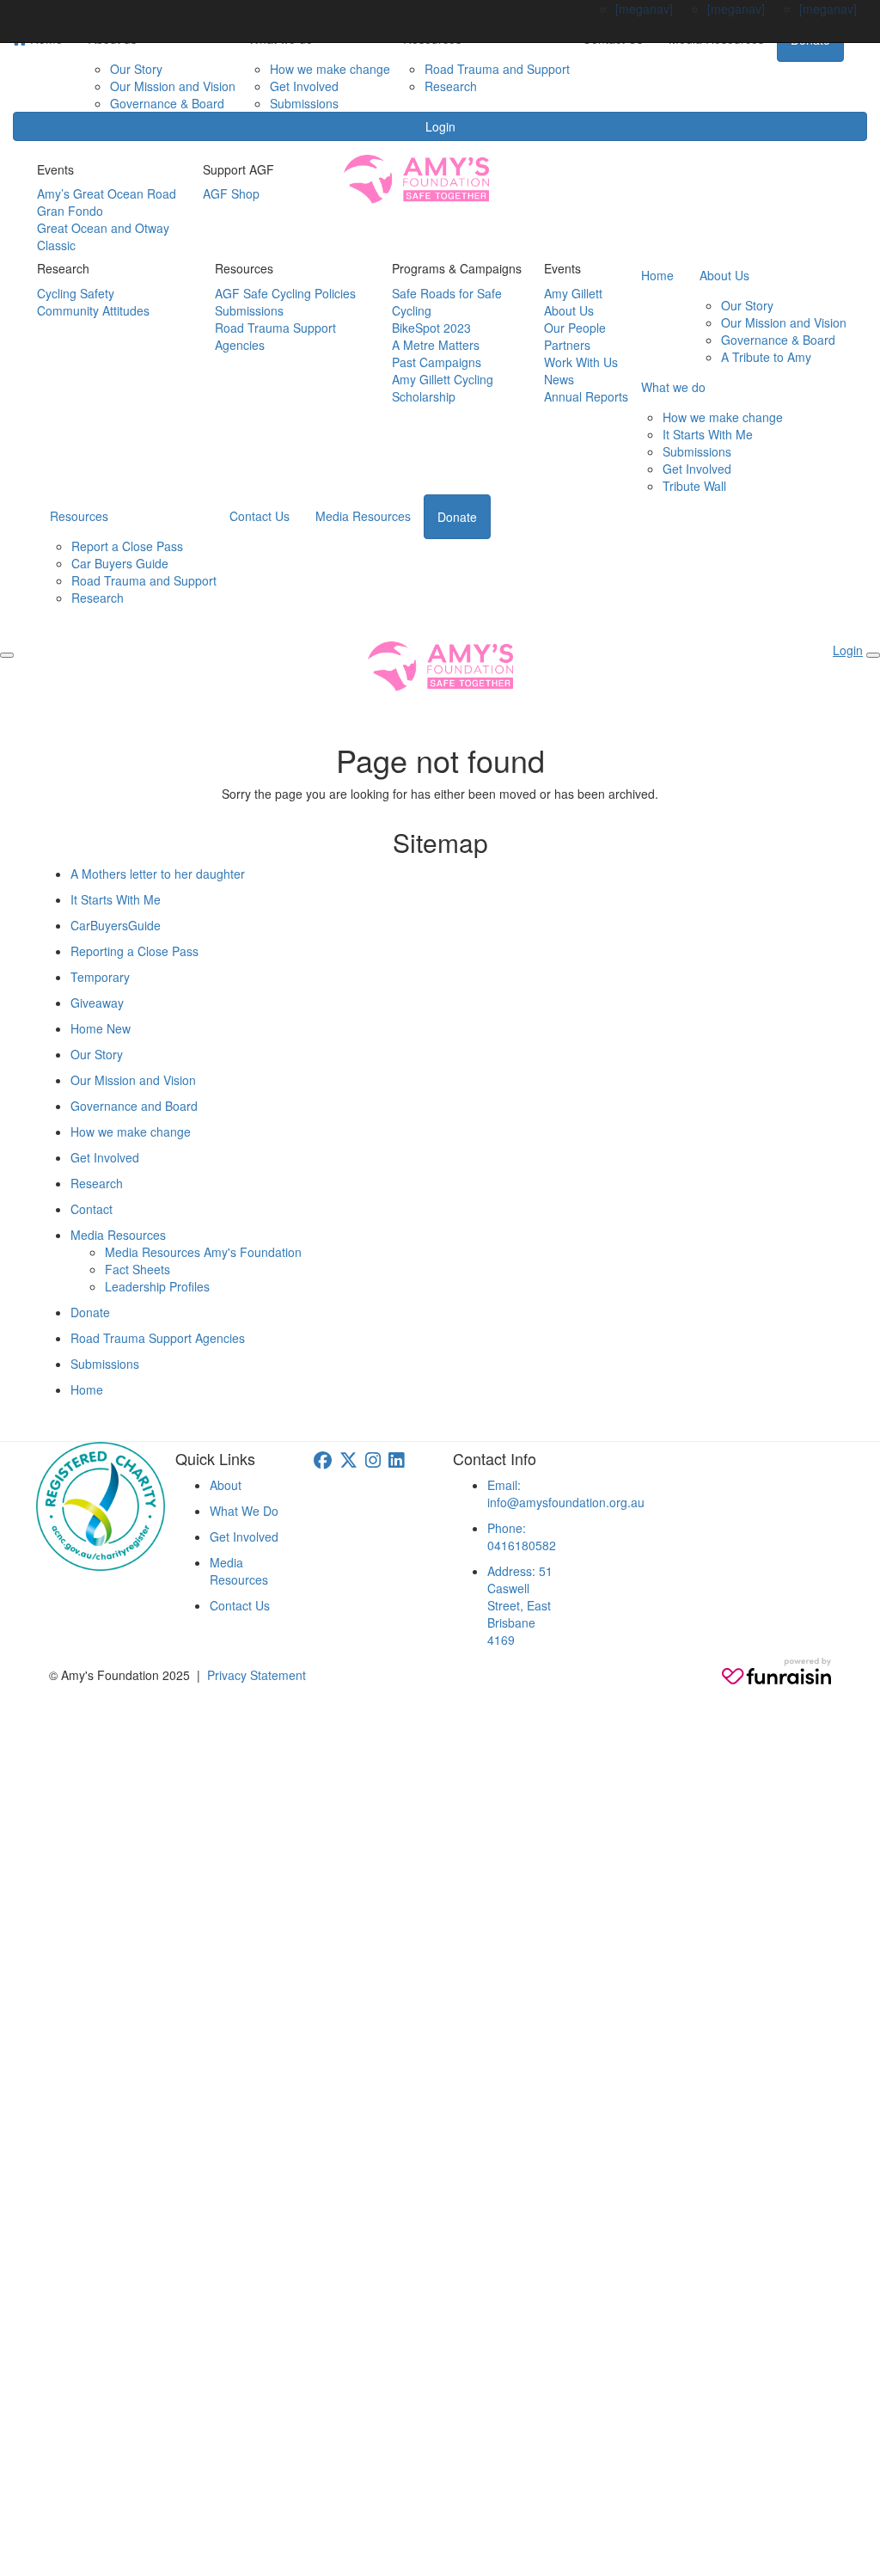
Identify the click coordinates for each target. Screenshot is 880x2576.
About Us (569, 310)
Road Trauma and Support (497, 69)
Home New (101, 1028)
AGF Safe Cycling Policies (285, 293)
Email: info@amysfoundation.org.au (566, 1493)
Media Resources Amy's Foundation (203, 1252)
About (226, 1485)
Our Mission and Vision (173, 86)
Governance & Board (167, 103)
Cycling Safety (76, 293)
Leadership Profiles (157, 1286)
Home (657, 275)
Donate (457, 517)
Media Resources (363, 516)
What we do (673, 387)
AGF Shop (231, 193)
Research (451, 86)
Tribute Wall (694, 486)
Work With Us (581, 362)
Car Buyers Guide (120, 563)
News (559, 379)
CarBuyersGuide (116, 925)
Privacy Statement (257, 1675)
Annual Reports (586, 396)
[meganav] (644, 9)
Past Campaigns (437, 362)
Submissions (304, 103)
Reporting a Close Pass (134, 951)
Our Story (136, 69)
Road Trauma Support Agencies (158, 1338)
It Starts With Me (708, 434)
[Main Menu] (7, 655)
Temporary (100, 977)
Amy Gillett (573, 293)
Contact (92, 1209)
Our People (575, 328)
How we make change (330, 69)
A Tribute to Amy (766, 357)
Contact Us (260, 516)
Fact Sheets (137, 1269)
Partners (567, 345)
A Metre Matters (436, 345)
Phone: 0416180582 (522, 1536)
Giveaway (97, 1003)
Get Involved (304, 86)
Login (440, 126)
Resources (79, 516)
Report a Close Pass (127, 546)
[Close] (873, 655)
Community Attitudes (93, 310)
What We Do (244, 1511)
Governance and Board (134, 1106)
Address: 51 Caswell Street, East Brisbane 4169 (520, 1605)
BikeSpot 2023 (431, 328)
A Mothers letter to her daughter (158, 874)
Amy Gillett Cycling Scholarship (443, 388)
